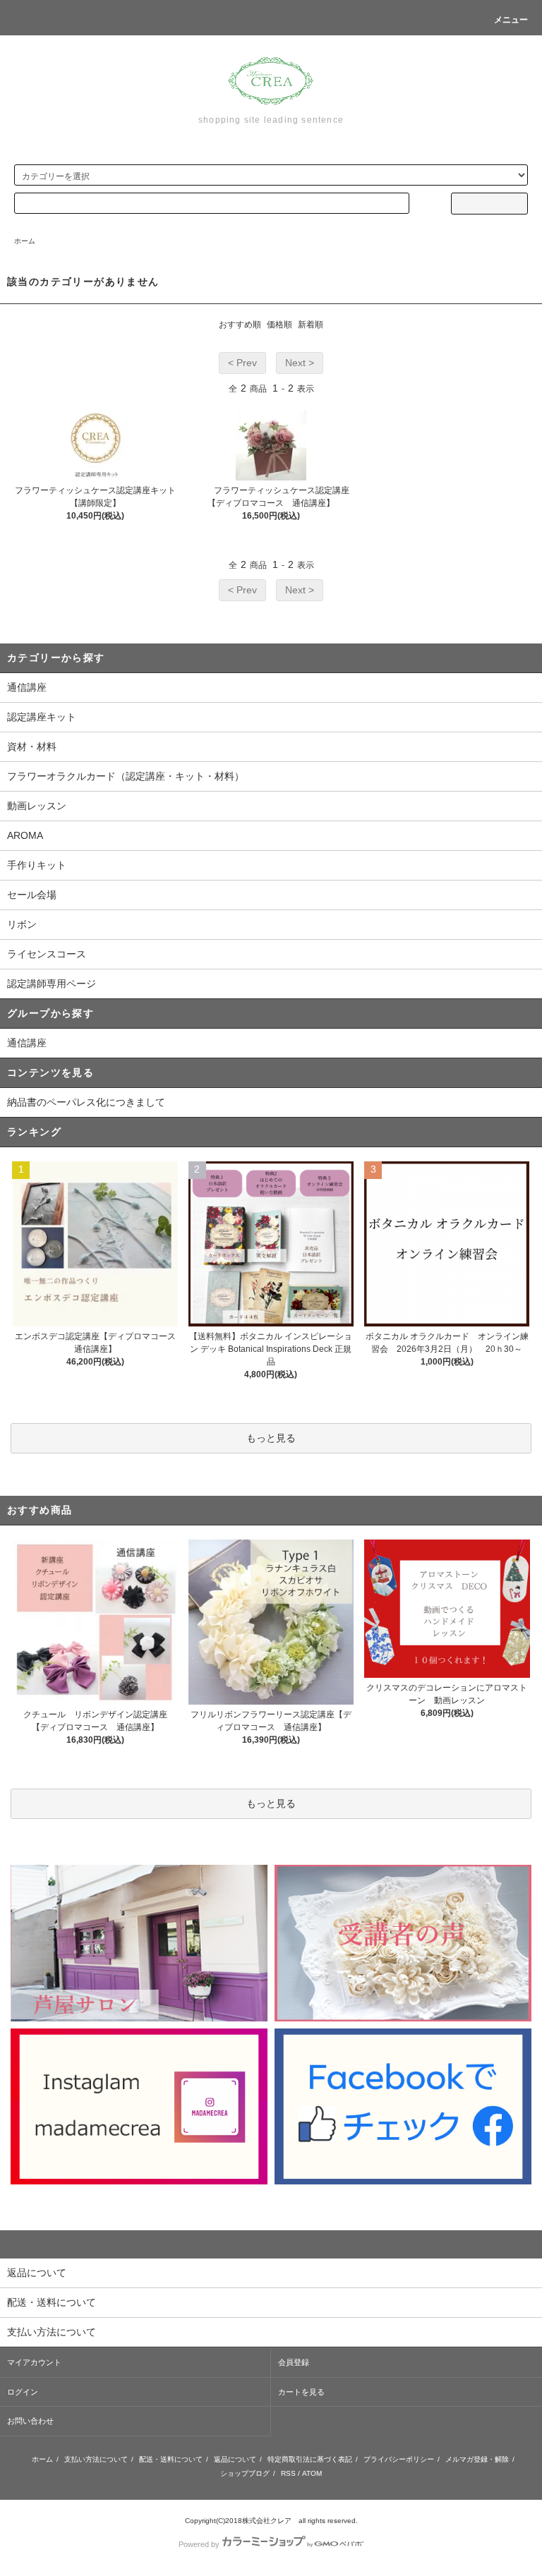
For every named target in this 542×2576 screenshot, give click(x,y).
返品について (235, 2459)
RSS (288, 2473)
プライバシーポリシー (399, 2459)
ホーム (25, 241)
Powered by (199, 2544)
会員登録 (294, 2362)
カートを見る (301, 2392)
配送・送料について (171, 2459)
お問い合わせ (30, 2421)
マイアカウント (34, 2362)
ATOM (312, 2473)
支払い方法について (96, 2459)
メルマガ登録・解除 (477, 2459)
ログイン (23, 2392)
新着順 (311, 325)
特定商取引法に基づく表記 (310, 2459)
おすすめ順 (240, 325)
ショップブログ (245, 2473)
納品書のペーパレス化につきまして (86, 1102)
